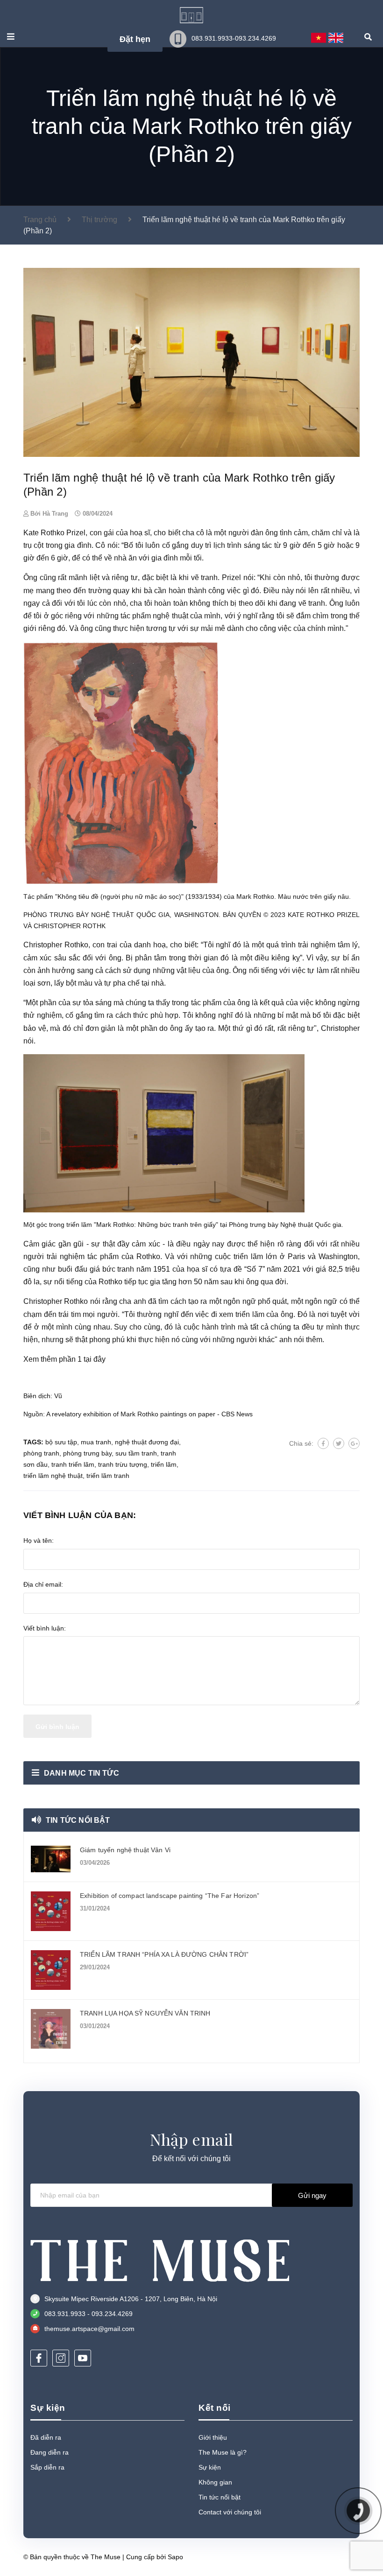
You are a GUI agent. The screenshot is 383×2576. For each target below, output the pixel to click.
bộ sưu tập (61, 1442)
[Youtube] (83, 2358)
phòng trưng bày (87, 1453)
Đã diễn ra (46, 2437)
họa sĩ (197, 1269)
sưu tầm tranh (136, 1453)
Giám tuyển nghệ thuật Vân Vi (125, 1850)
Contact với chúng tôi (230, 2512)
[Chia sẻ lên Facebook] (323, 1443)
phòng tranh (41, 1453)
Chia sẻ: (301, 1443)
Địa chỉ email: (43, 1584)
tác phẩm (205, 1003)
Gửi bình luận (57, 1727)
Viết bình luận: (45, 1628)
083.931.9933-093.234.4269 (234, 38)
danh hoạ (150, 945)
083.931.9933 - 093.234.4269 (89, 2314)
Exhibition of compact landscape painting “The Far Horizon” (170, 1896)
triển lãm (248, 1256)
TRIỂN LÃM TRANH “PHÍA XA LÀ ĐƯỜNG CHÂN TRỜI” (164, 1954)
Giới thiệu (213, 2437)
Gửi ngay (312, 2195)
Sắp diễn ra (47, 2467)
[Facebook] (39, 2358)
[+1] (354, 1443)
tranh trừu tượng (123, 1464)
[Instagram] (61, 2358)
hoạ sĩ (140, 533)
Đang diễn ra (50, 2452)
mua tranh (96, 1442)
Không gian (215, 2482)
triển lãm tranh (108, 1476)
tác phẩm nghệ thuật (154, 616)
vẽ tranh (205, 577)
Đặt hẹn (135, 39)
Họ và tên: (39, 1540)
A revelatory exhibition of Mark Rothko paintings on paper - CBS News (149, 1414)
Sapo (175, 2557)
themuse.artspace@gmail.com (89, 2329)
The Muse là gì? (223, 2452)
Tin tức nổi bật (78, 1820)
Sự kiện (210, 2467)
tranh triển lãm (73, 1464)
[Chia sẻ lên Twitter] (339, 1443)
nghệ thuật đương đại (147, 1442)
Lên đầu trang (329, 2557)
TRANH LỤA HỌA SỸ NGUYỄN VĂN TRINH (145, 2013)
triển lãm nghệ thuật (53, 1476)
